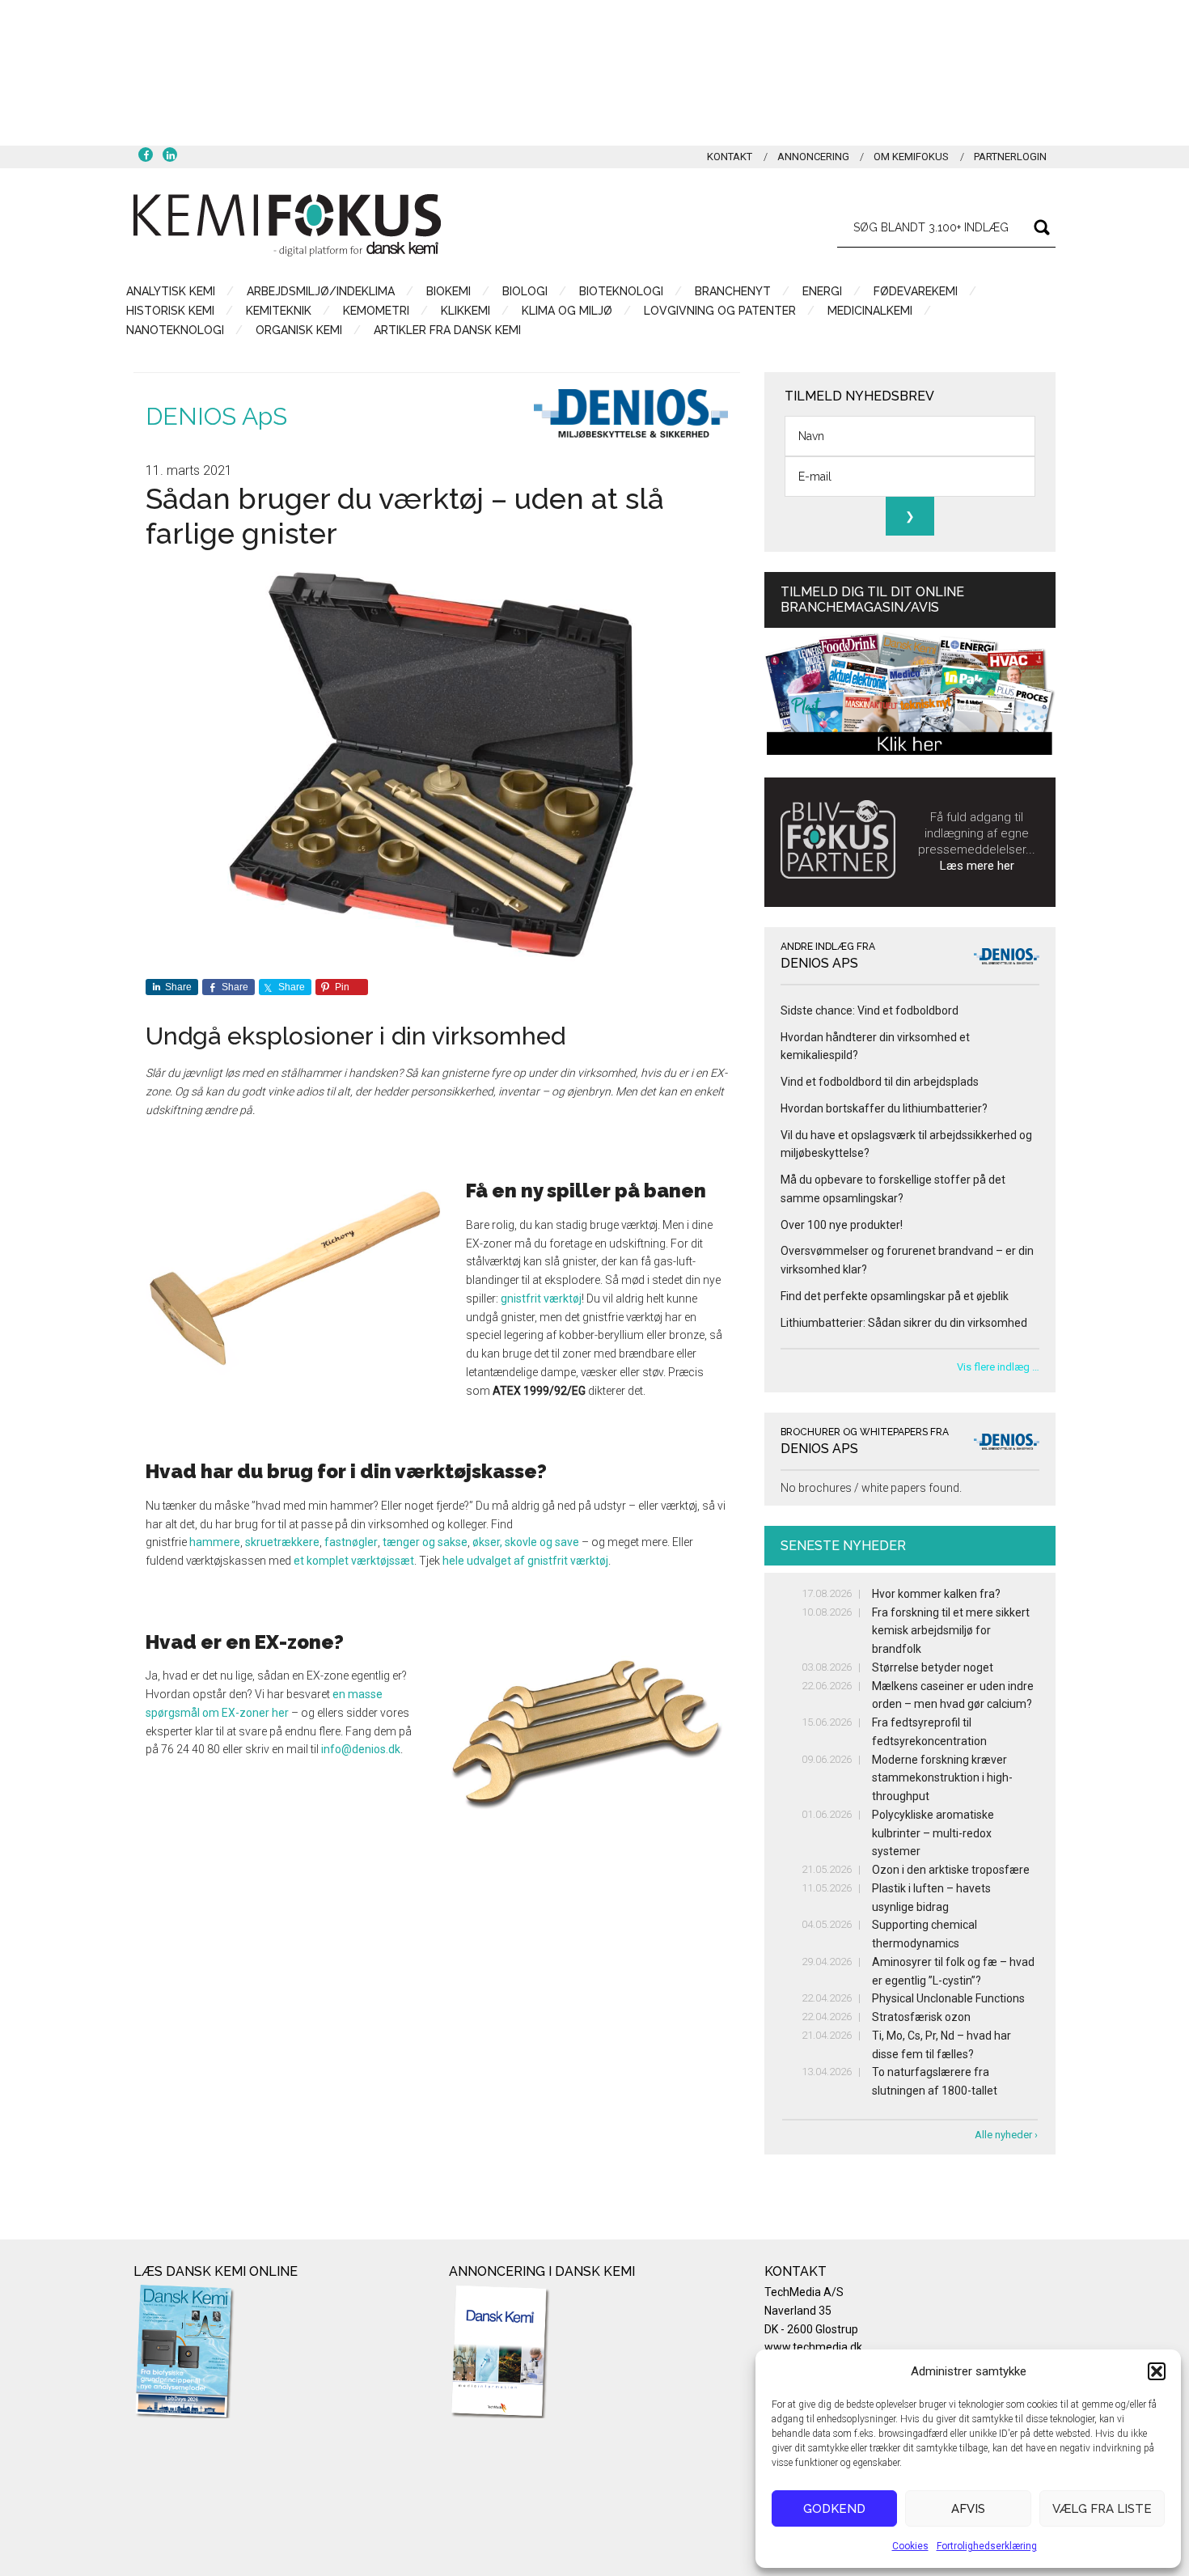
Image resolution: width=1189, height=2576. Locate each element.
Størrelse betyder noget (933, 1667)
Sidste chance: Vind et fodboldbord (870, 1010)
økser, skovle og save (526, 1542)
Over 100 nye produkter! (842, 1225)
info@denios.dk (361, 1749)
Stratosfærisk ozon (921, 2017)
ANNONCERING (813, 157)
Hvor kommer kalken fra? (936, 1594)
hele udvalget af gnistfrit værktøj (525, 1561)
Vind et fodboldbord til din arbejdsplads (880, 1082)
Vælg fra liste (1102, 2509)
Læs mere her (977, 866)
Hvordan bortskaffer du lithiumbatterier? (884, 1108)
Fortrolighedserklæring (987, 2546)
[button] (1157, 2371)
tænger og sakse (425, 1542)
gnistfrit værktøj (541, 1299)
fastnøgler (351, 1542)
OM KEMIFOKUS (911, 157)
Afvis (968, 2509)
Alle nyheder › (1006, 2135)
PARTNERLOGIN (1010, 157)
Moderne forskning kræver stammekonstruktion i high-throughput (942, 1778)
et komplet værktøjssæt (354, 1561)
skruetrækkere (282, 1542)
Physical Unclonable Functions (948, 1998)
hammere (215, 1542)
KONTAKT (730, 157)
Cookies (910, 2546)
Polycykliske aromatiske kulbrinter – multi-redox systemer (933, 1833)
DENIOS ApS (216, 416)
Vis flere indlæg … (998, 1367)
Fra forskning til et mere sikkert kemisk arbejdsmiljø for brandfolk (951, 1631)
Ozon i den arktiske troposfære (951, 1870)
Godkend (834, 2509)
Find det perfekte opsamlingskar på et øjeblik (895, 1296)
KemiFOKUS (287, 225)
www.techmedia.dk (813, 2347)
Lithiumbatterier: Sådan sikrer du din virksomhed (904, 1323)
